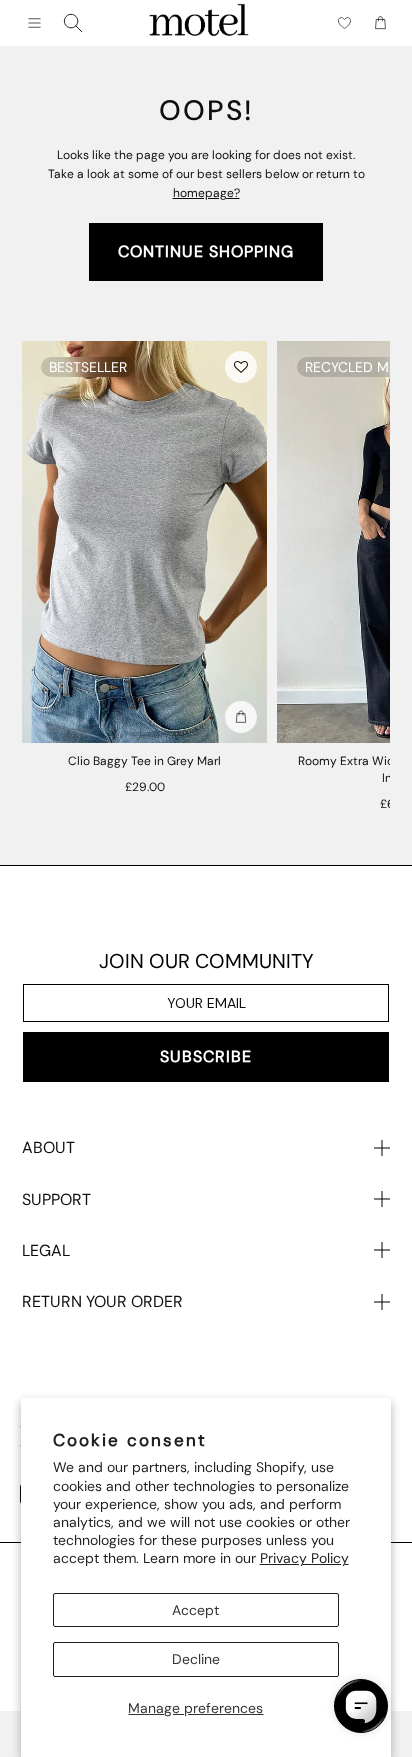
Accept (195, 1610)
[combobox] (73, 23)
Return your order (102, 1301)
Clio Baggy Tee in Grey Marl (144, 761)
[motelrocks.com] (199, 23)
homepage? (206, 193)
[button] (241, 367)
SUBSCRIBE (206, 1056)
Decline (196, 1659)
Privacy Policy (304, 1558)
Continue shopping (206, 251)
